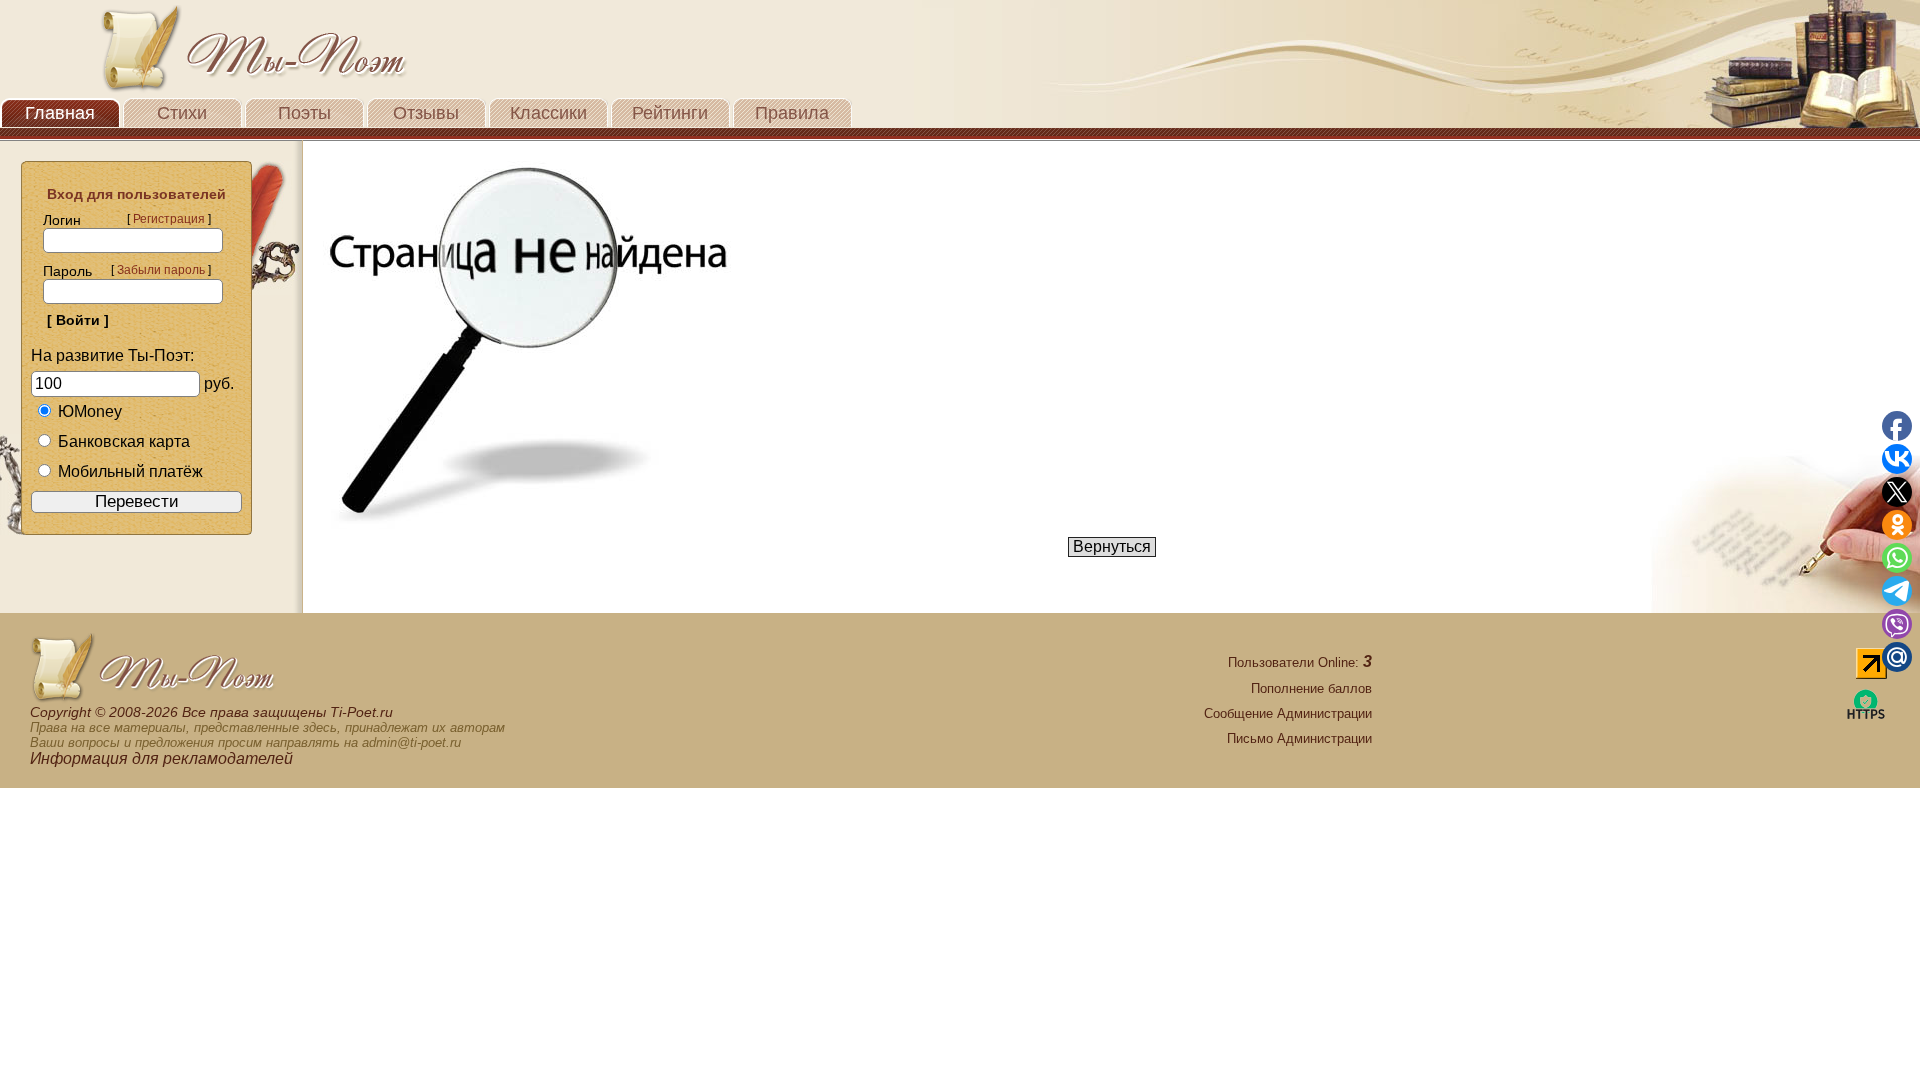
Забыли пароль (161, 270)
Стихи (182, 113)
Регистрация (169, 219)
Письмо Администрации (1299, 738)
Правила (792, 113)
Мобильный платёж (130, 471)
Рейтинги (670, 113)
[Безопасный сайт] (1866, 715)
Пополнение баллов (1311, 688)
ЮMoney (90, 411)
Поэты (304, 113)
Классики (548, 113)
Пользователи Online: (1300, 662)
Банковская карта (124, 441)
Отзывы (426, 113)
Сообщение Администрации (1288, 713)
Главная (60, 113)
